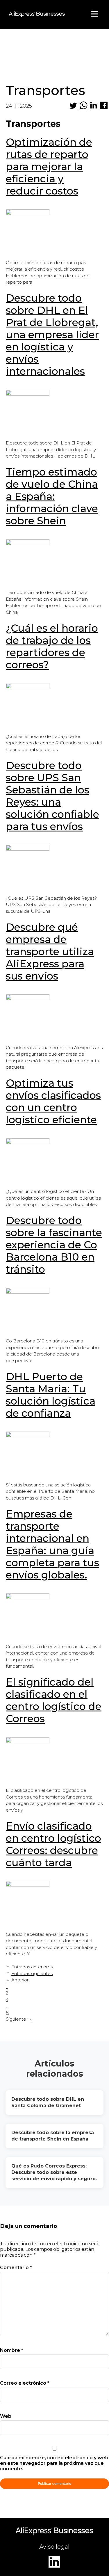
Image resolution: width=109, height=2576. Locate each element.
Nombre (12, 2350)
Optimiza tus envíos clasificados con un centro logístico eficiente (53, 1101)
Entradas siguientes (32, 1973)
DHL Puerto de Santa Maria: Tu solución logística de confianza (51, 1395)
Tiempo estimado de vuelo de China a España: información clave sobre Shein (52, 496)
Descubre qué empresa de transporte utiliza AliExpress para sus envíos (50, 952)
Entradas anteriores (32, 1967)
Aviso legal (54, 2547)
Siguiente (19, 2019)
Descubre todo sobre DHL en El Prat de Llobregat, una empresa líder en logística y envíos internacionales (52, 335)
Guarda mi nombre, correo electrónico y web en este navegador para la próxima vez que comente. (54, 2463)
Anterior (17, 1980)
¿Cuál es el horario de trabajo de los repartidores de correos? (52, 646)
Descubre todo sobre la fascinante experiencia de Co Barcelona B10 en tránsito (54, 1245)
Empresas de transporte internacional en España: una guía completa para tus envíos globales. (52, 1544)
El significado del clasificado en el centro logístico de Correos (54, 1700)
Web (6, 2416)
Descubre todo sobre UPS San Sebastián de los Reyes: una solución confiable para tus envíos (52, 796)
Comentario (16, 2268)
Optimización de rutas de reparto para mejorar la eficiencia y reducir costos (49, 166)
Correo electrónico (25, 2383)
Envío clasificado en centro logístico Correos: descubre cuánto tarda (53, 1844)
